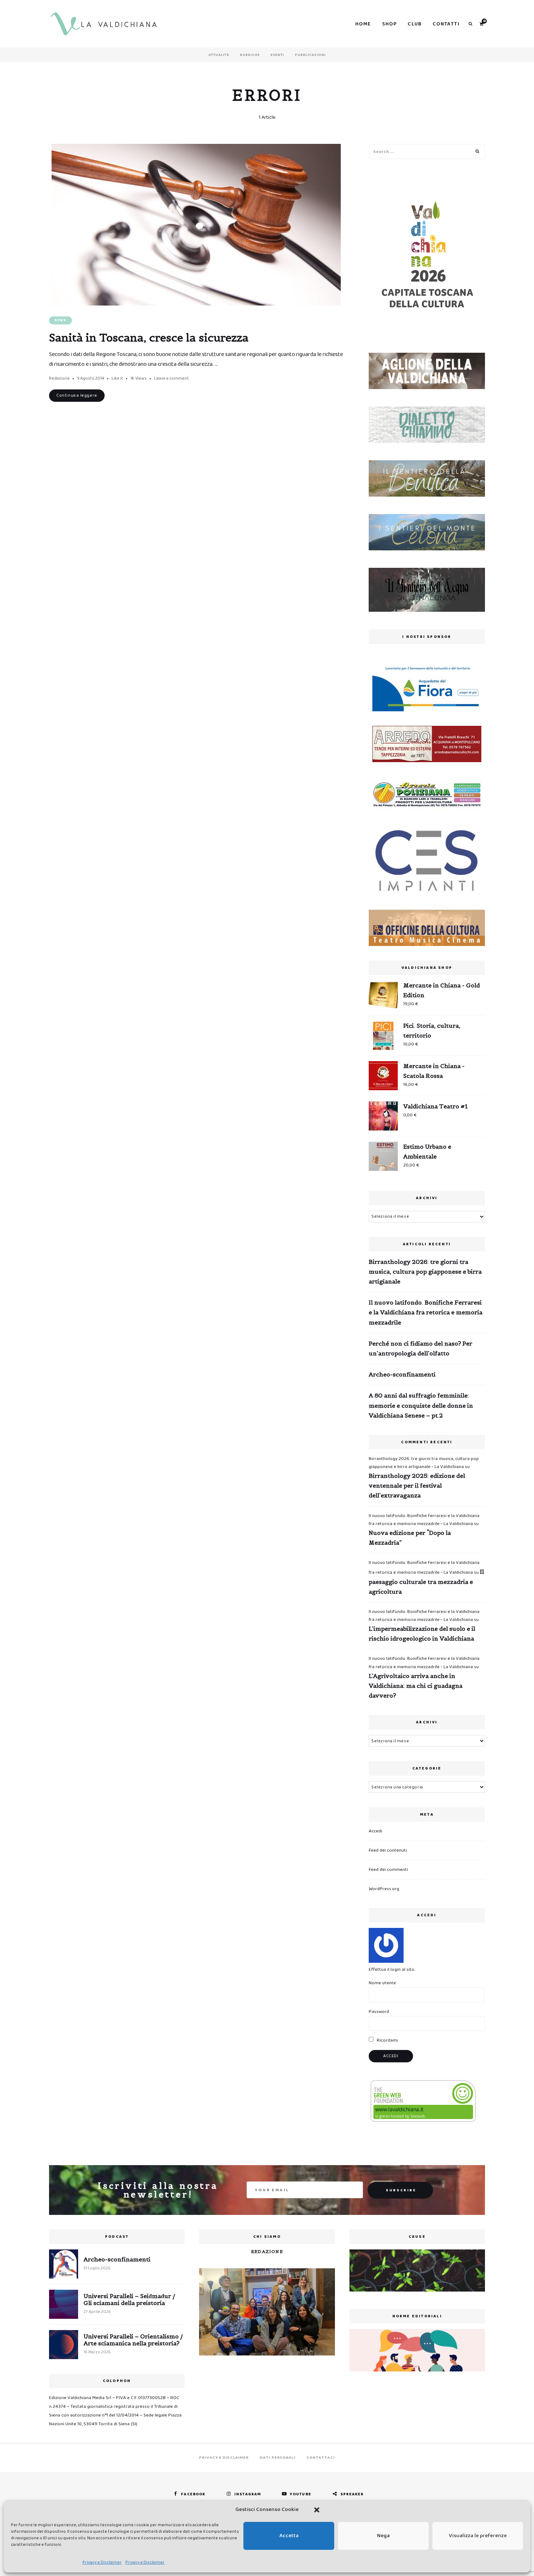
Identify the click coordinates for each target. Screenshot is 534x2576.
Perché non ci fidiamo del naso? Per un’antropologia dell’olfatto (420, 1348)
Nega (383, 2536)
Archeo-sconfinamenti (402, 1374)
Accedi (375, 1831)
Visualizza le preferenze (478, 2536)
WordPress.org (384, 1889)
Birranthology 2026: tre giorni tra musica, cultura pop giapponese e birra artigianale (425, 1271)
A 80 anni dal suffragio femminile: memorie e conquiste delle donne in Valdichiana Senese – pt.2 (421, 1405)
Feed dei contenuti (388, 1850)
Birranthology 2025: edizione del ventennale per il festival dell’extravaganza (417, 1485)
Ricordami (387, 2040)
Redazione (59, 378)
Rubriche (250, 55)
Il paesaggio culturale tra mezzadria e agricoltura (426, 1581)
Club (415, 24)
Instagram (248, 2494)
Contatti (446, 24)
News (60, 320)
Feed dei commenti (388, 1870)
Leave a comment (171, 378)
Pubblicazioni (310, 55)
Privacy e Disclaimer (102, 2562)
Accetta (289, 2536)
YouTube (301, 2494)
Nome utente (382, 1983)
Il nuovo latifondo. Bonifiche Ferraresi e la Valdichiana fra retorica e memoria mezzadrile (426, 1312)
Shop (390, 24)
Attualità (219, 55)
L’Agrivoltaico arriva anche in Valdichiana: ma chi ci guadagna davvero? (416, 1686)
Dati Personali (278, 2458)
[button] (317, 2510)
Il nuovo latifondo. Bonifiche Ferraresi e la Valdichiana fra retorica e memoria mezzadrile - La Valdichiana (424, 1520)
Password (379, 2012)
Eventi (277, 55)
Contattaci (321, 2458)
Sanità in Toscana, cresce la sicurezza (149, 337)
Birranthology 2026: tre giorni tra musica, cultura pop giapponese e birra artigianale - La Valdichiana (424, 1463)
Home (363, 24)
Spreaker (352, 2494)
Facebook (193, 2494)
